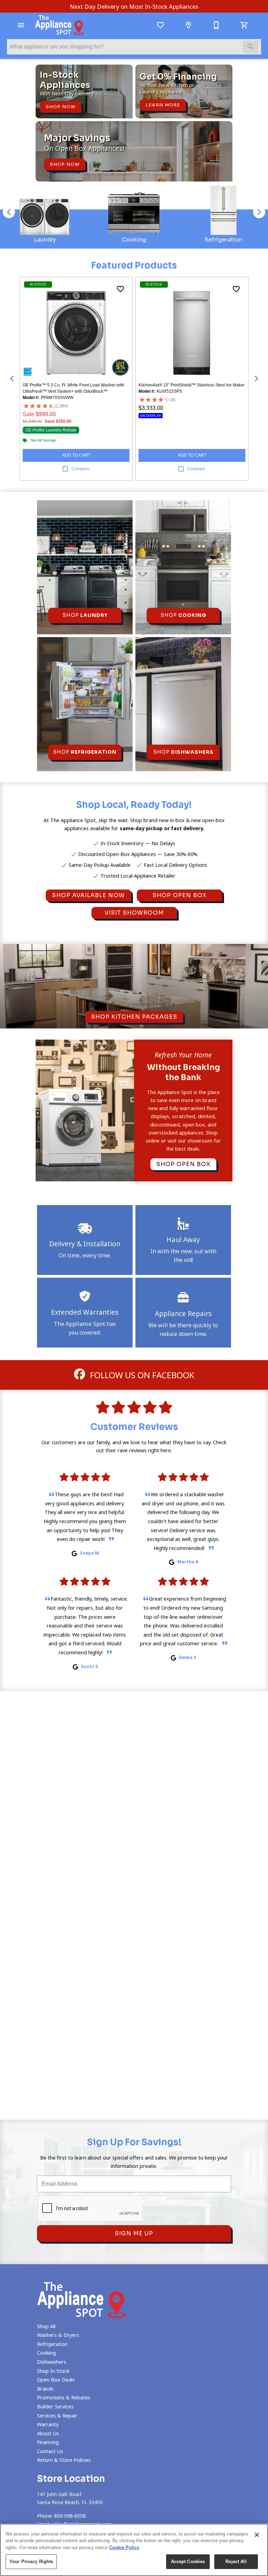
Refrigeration (52, 2344)
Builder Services (55, 2407)
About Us (48, 2433)
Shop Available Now (88, 895)
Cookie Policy (124, 2548)
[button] (21, 25)
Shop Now (61, 107)
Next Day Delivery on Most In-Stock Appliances (134, 6)
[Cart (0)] (244, 25)
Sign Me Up (134, 2233)
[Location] (188, 25)
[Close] (257, 2535)
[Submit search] (251, 47)
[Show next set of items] (256, 379)
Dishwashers (52, 2362)
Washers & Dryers (58, 2335)
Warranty (48, 2424)
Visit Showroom (134, 913)
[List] (161, 25)
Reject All (236, 2562)
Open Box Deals (56, 2380)
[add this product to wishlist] (120, 289)
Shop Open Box (180, 895)
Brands (45, 2389)
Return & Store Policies (64, 2460)
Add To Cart (76, 455)
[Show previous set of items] (12, 379)
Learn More (163, 105)
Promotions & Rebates (64, 2397)
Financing (48, 2442)
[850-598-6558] (216, 25)
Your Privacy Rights (31, 2562)
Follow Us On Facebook (141, 1375)
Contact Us (50, 2451)
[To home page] (59, 25)
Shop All (46, 2326)
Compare (80, 469)
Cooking (46, 2353)
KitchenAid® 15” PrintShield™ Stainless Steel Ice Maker (192, 385)
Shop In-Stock (53, 2371)
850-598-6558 (70, 2516)
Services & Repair (57, 2416)
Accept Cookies (188, 2562)
